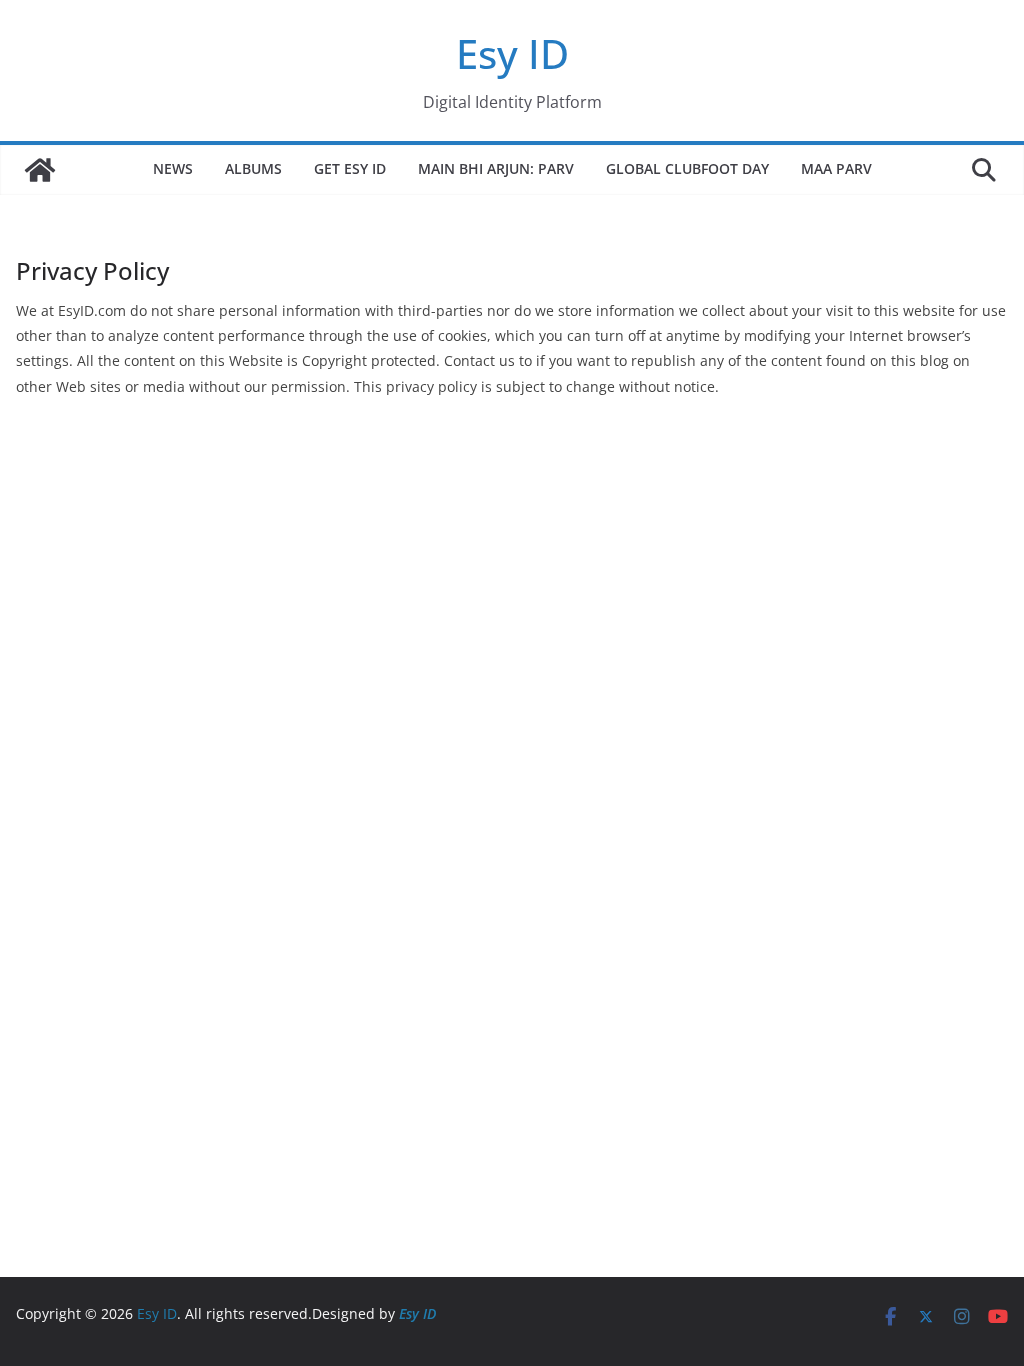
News (173, 168)
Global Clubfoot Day (687, 168)
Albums (253, 168)
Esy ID (512, 53)
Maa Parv (836, 168)
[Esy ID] (40, 170)
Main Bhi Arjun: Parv (496, 168)
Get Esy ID (350, 168)
